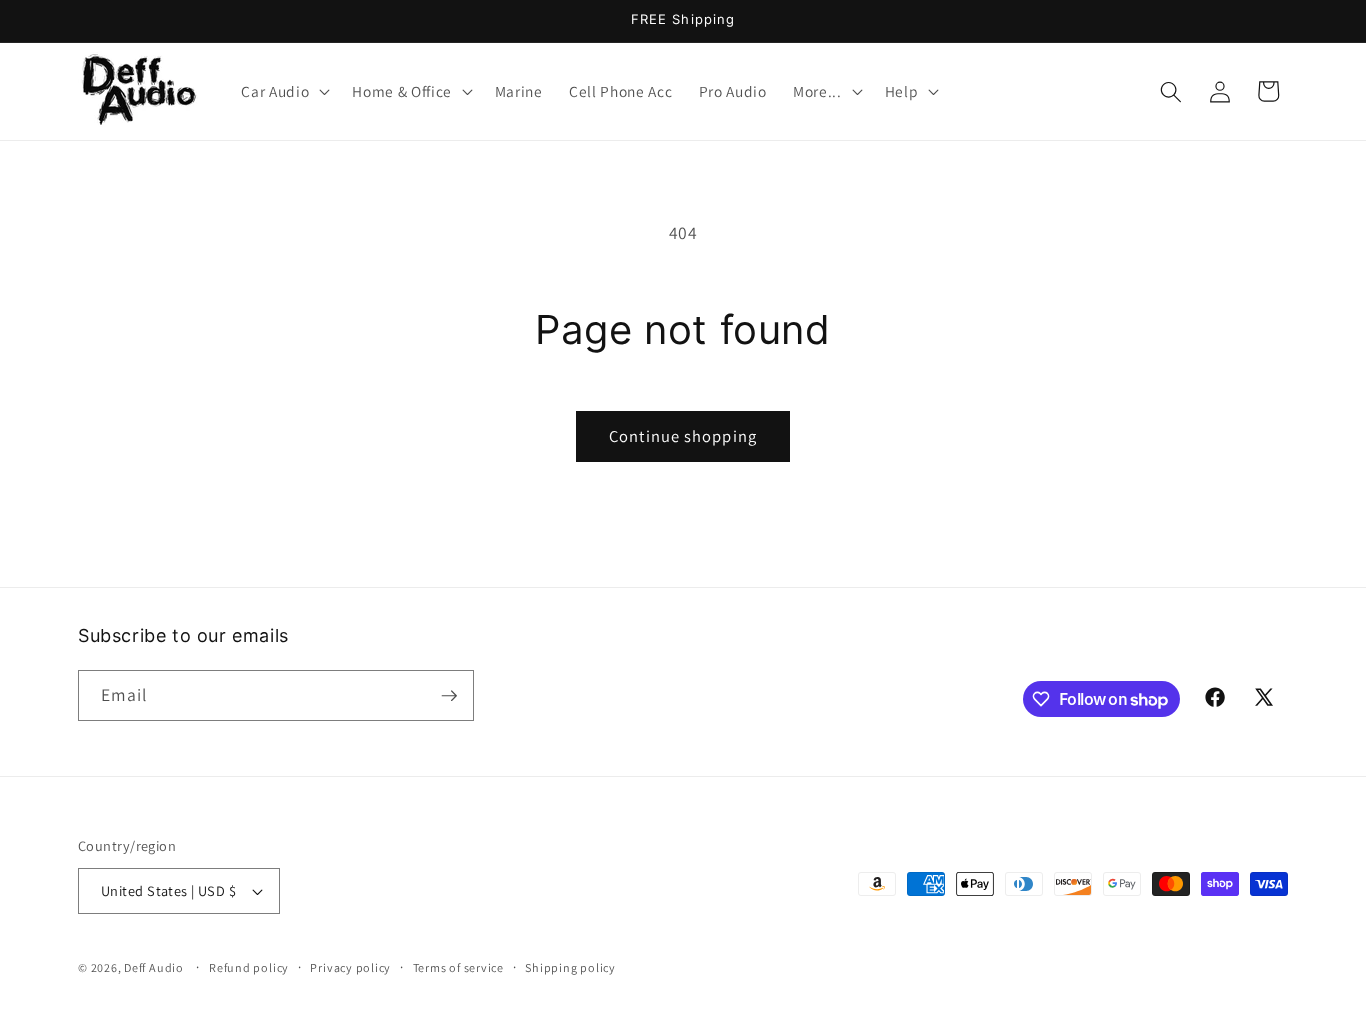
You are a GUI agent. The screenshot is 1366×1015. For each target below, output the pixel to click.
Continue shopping (683, 436)
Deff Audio (154, 967)
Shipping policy (570, 967)
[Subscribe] (449, 696)
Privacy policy (350, 967)
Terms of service (458, 967)
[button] (283, 92)
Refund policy (249, 967)
